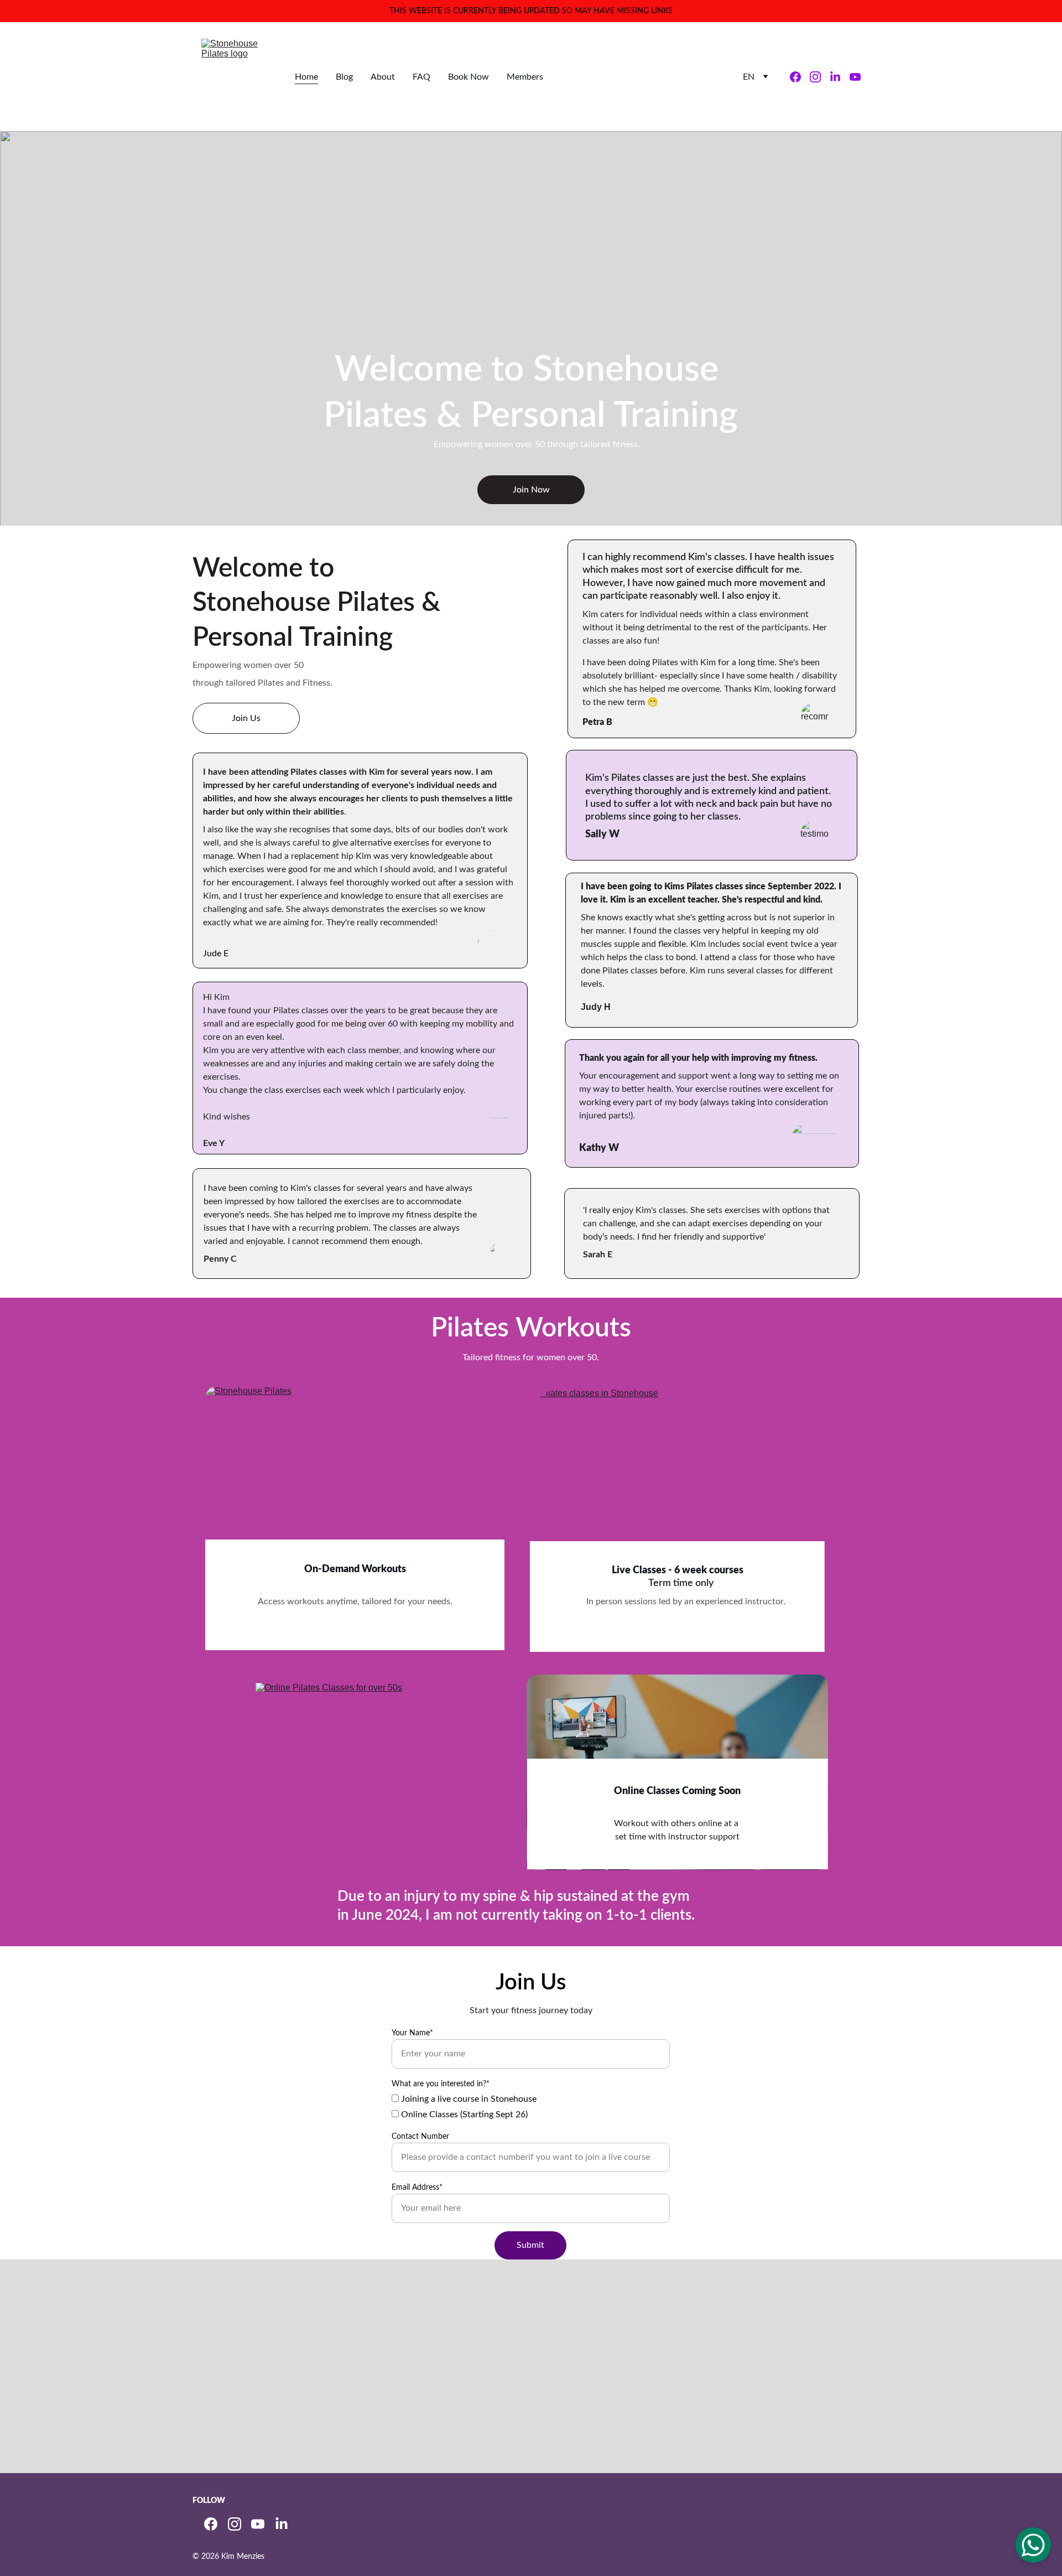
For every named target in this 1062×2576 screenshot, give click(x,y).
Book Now (468, 77)
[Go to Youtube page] (855, 77)
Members (525, 77)
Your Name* (412, 2033)
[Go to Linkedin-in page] (840, 77)
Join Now (531, 490)
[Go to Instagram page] (820, 77)
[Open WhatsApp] (1033, 2545)
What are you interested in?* (441, 2084)
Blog (344, 77)
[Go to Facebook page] (800, 77)
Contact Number (420, 2137)
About (383, 77)
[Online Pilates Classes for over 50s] (355, 1772)
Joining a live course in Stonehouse (468, 2099)
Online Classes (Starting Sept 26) (463, 2114)
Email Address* (417, 2188)
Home (306, 77)
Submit (530, 2245)
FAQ (421, 77)
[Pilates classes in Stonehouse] (678, 1494)
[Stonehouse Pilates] (355, 1486)
